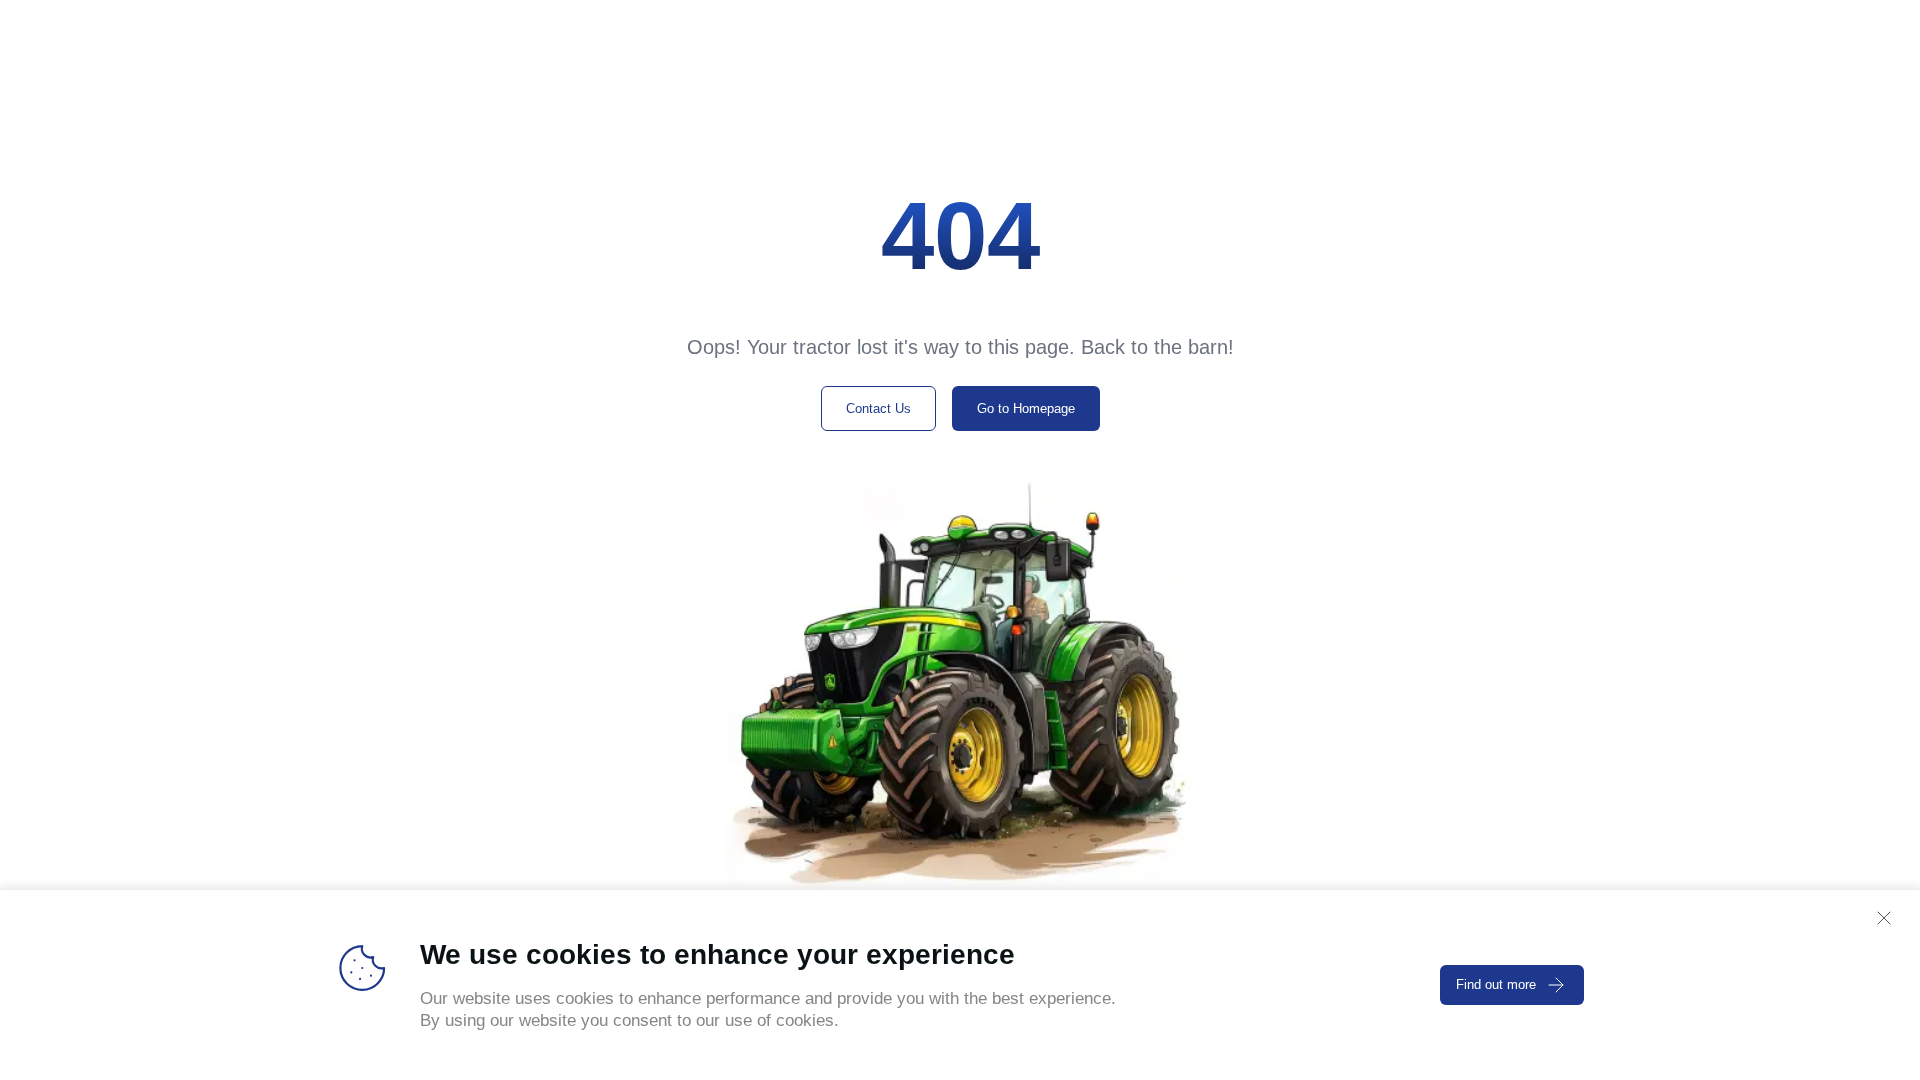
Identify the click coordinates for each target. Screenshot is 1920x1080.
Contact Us (878, 408)
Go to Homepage (1026, 408)
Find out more (1496, 984)
